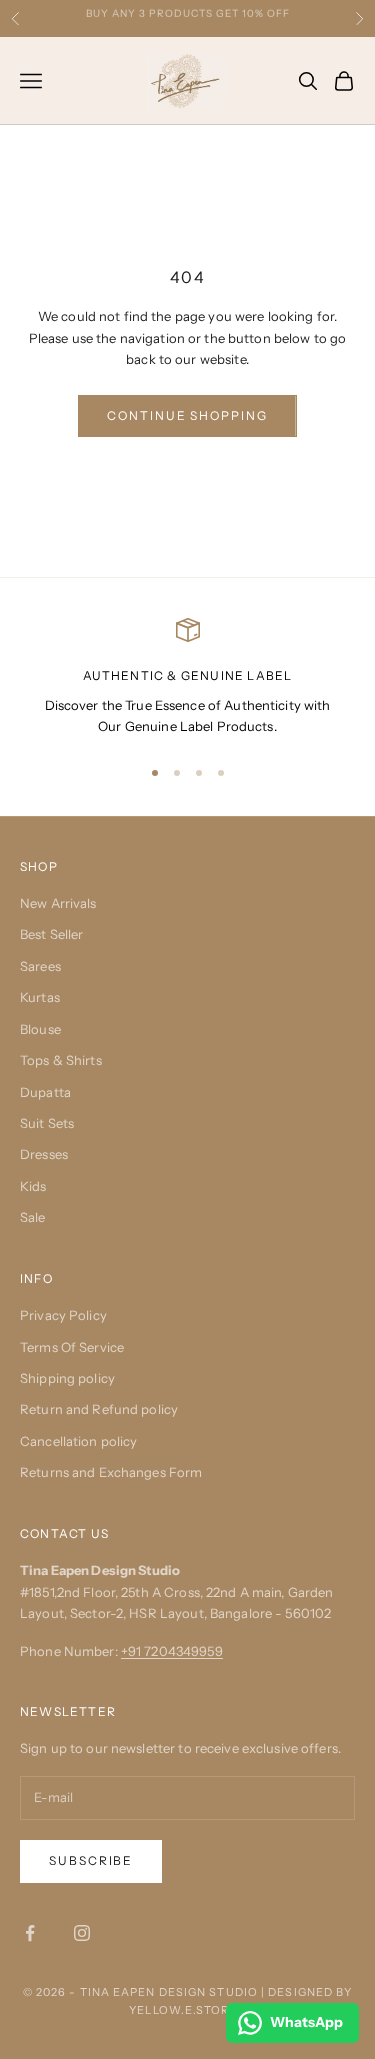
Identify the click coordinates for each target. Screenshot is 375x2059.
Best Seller (51, 934)
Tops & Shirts (61, 1060)
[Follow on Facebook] (30, 1933)
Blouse (40, 1029)
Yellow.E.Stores (187, 2010)
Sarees (40, 966)
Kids (33, 1186)
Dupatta (45, 1092)
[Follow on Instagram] (82, 1933)
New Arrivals (58, 903)
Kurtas (40, 997)
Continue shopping (187, 415)
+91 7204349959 (172, 1651)
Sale (33, 1217)
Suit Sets (47, 1123)
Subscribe (91, 1860)
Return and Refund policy (99, 1409)
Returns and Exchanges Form (111, 1472)
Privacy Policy (63, 1315)
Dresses (44, 1154)
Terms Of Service (72, 1347)
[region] (187, 677)
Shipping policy (67, 1378)
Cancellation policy (78, 1441)
